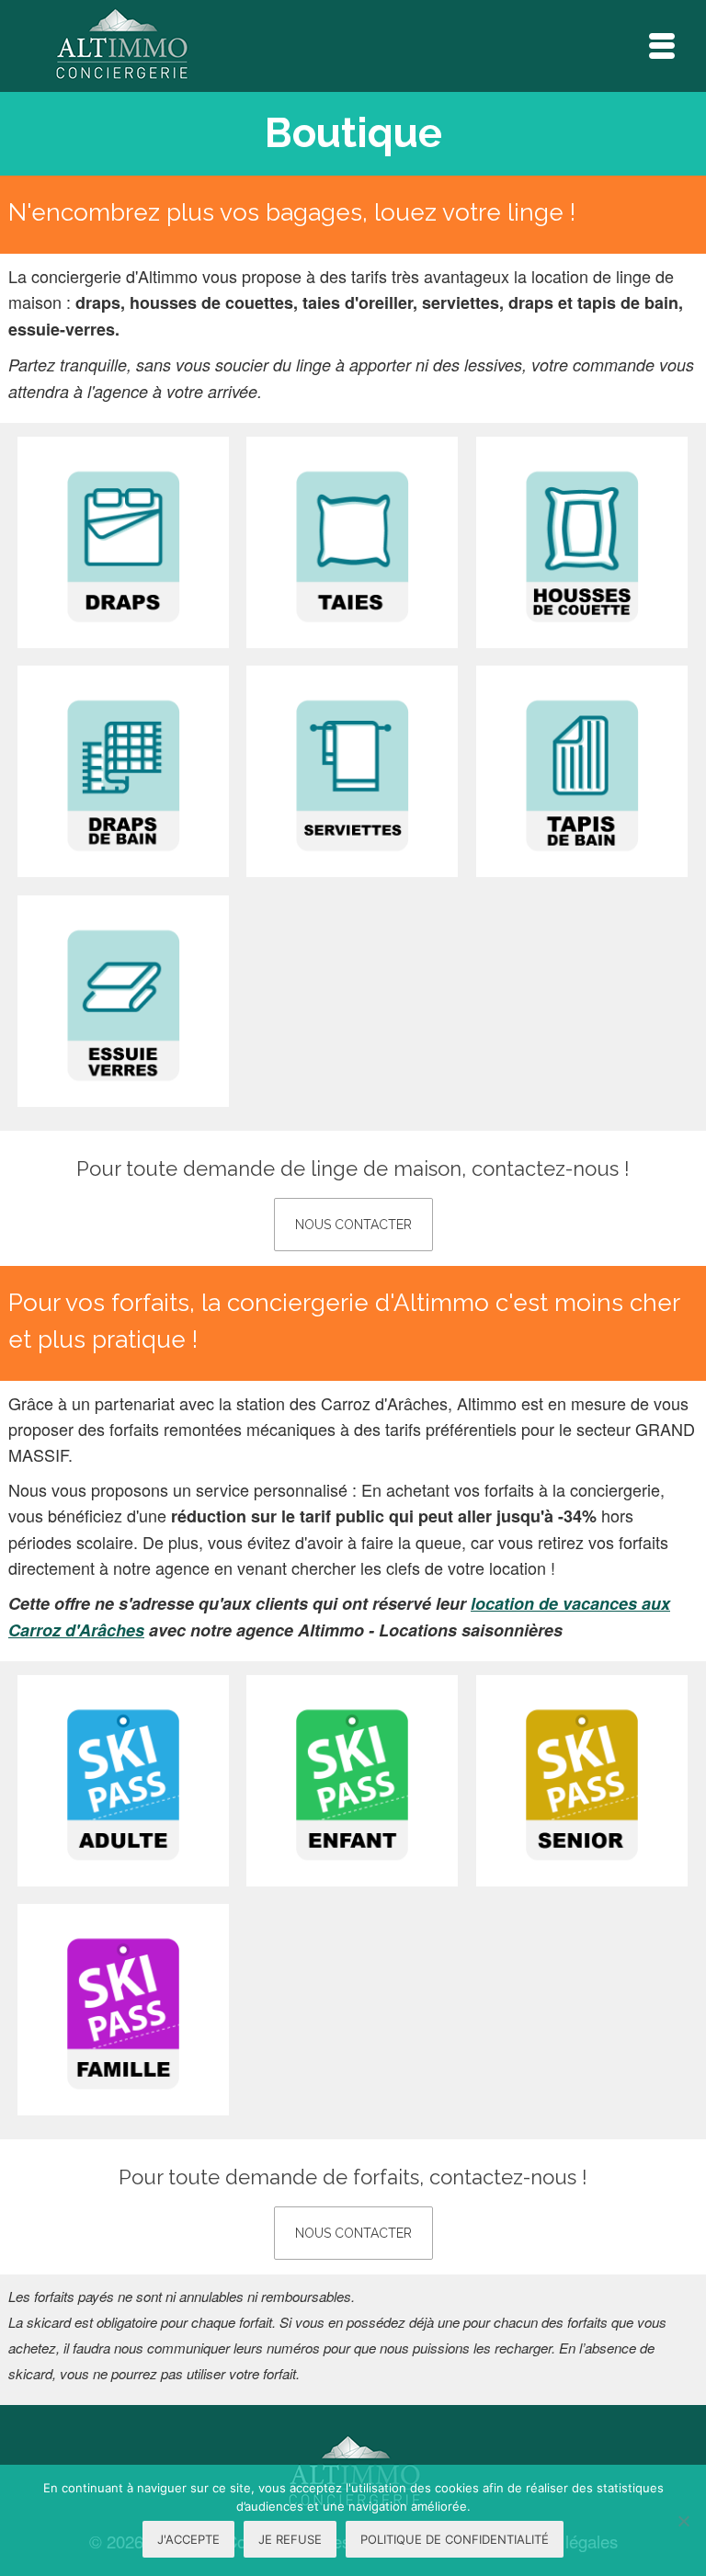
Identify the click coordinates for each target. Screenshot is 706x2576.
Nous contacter (353, 1225)
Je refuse (290, 2539)
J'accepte (188, 2539)
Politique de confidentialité (455, 2539)
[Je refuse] (683, 2521)
